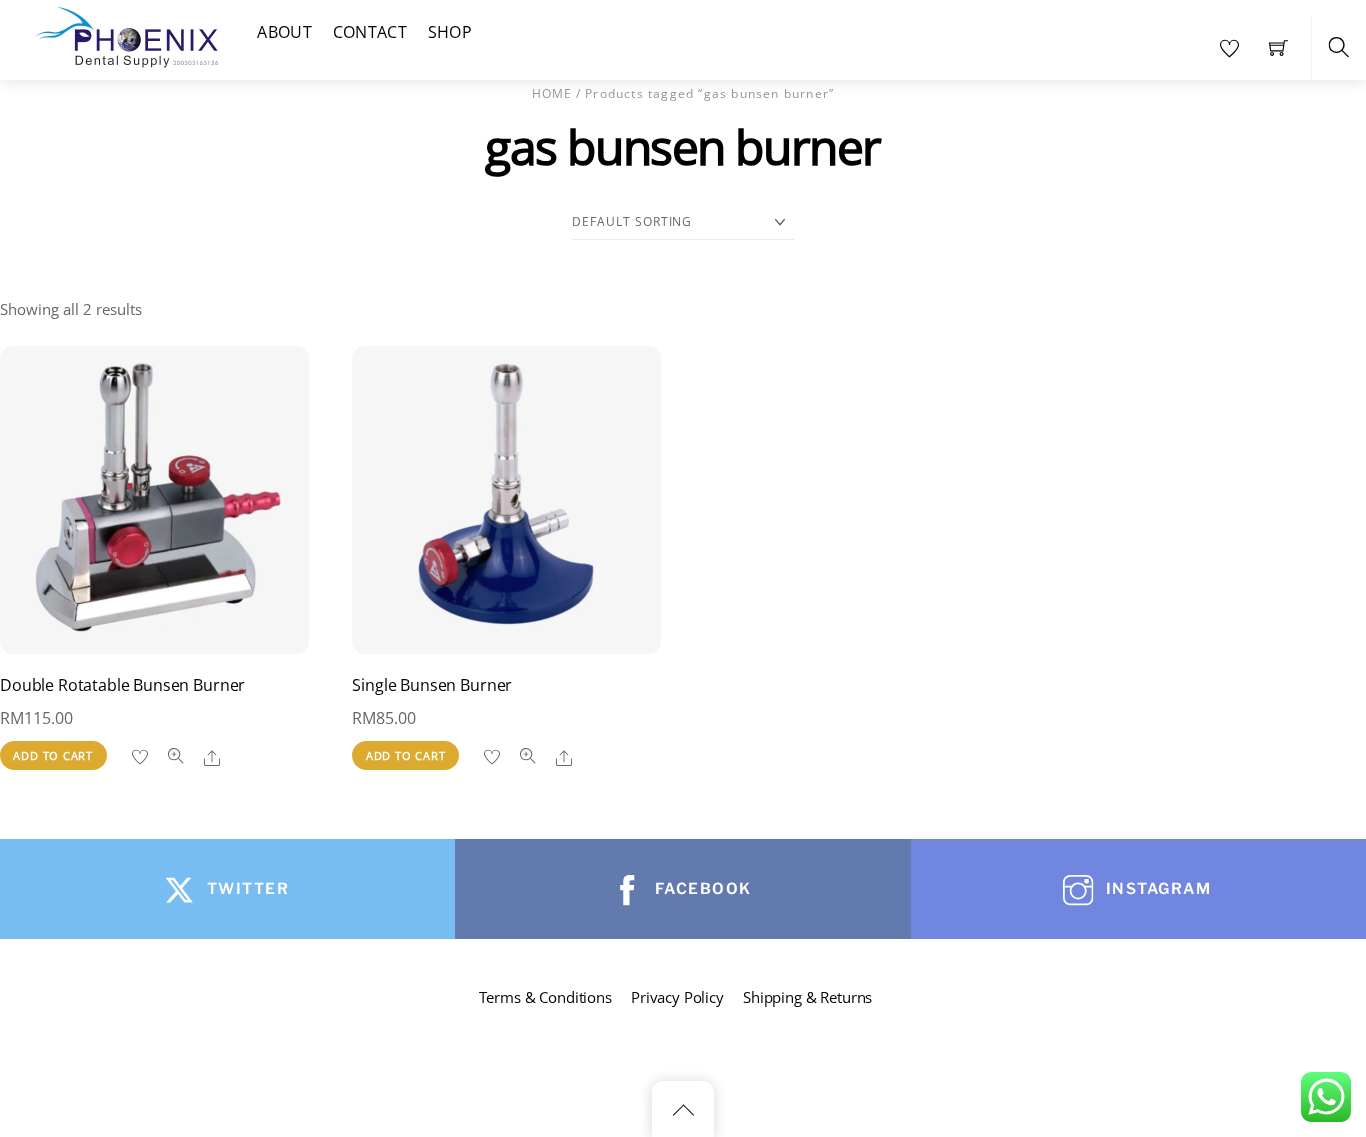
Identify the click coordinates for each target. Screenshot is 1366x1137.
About (284, 32)
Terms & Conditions (545, 997)
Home (552, 93)
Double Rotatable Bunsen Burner (122, 685)
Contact (370, 32)
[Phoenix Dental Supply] (128, 34)
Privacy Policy (677, 997)
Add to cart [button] (53, 755)
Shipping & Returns (807, 997)
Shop (450, 32)
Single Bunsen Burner (432, 685)
